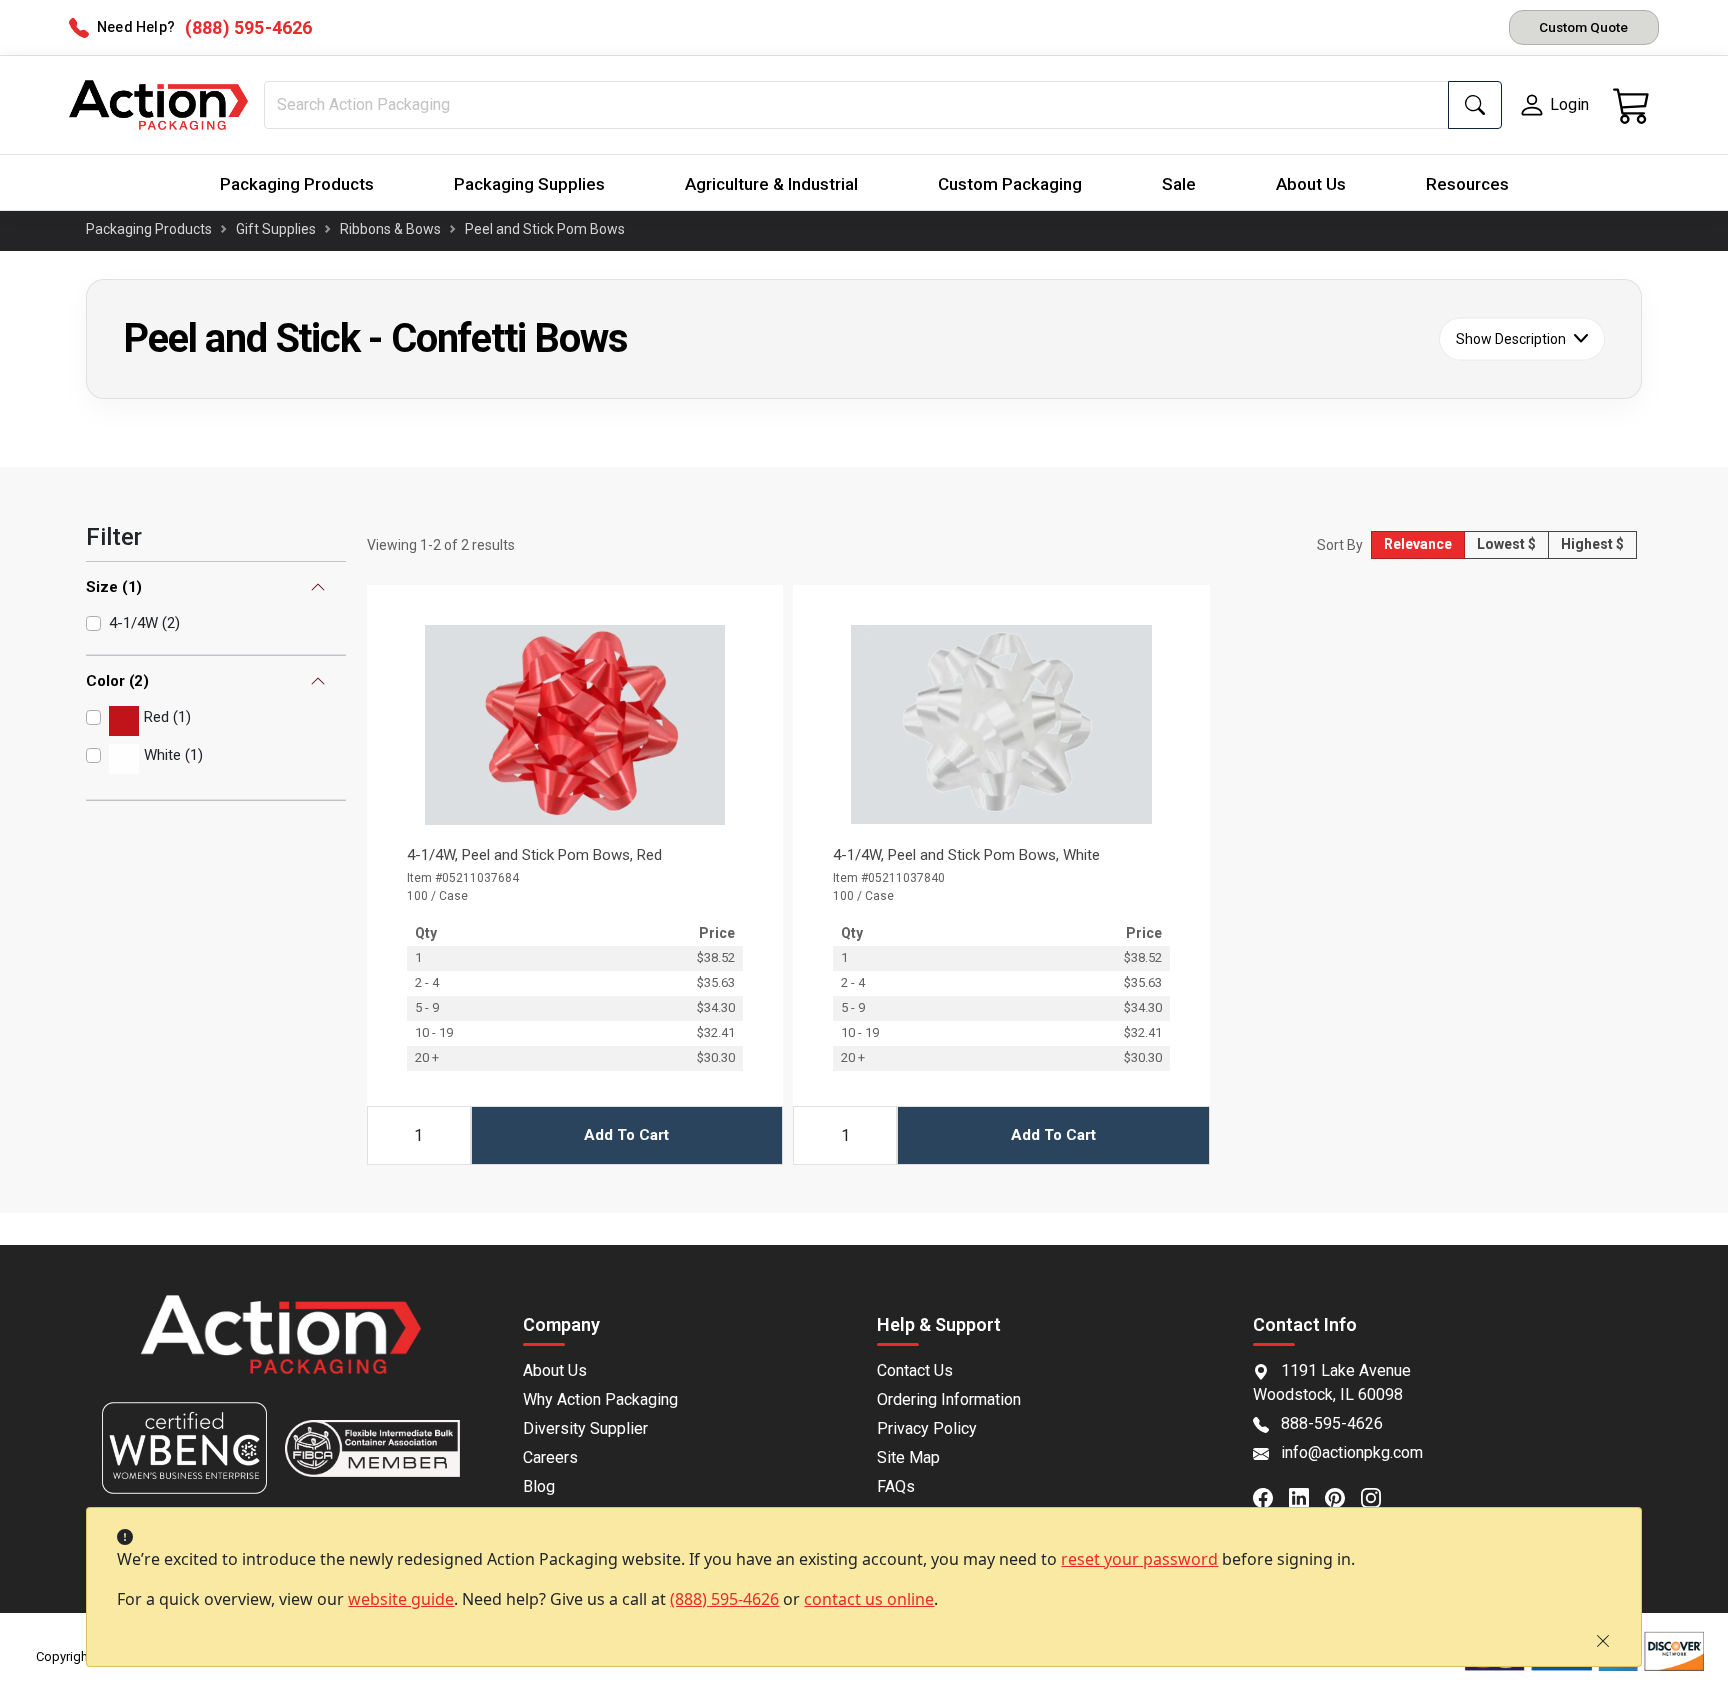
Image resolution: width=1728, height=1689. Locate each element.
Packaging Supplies (529, 184)
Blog (539, 1486)
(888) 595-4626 (724, 1599)
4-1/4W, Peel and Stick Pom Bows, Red (534, 855)
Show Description (1511, 338)
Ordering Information (949, 1399)
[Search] (1475, 105)
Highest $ (1592, 544)
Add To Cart (626, 1135)
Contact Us (915, 1370)
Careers (550, 1457)
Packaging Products (297, 184)
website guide (401, 1599)
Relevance (1418, 544)
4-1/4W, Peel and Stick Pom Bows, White (966, 855)
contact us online (869, 1599)
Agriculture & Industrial (771, 184)
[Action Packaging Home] (280, 1348)
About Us (1311, 184)
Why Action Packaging (600, 1399)
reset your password (1139, 1559)
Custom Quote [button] (1583, 27)
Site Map (908, 1457)
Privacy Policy (927, 1428)
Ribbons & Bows (390, 229)
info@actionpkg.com (1352, 1452)
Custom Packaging (1010, 184)
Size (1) (114, 587)
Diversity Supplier (585, 1428)
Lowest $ (1506, 544)
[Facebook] (1271, 1496)
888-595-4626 (1332, 1423)
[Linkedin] (1307, 1496)
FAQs (896, 1486)
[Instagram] (1379, 1496)
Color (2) (117, 681)
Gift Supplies (276, 229)
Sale (1179, 184)
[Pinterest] (1343, 1496)
